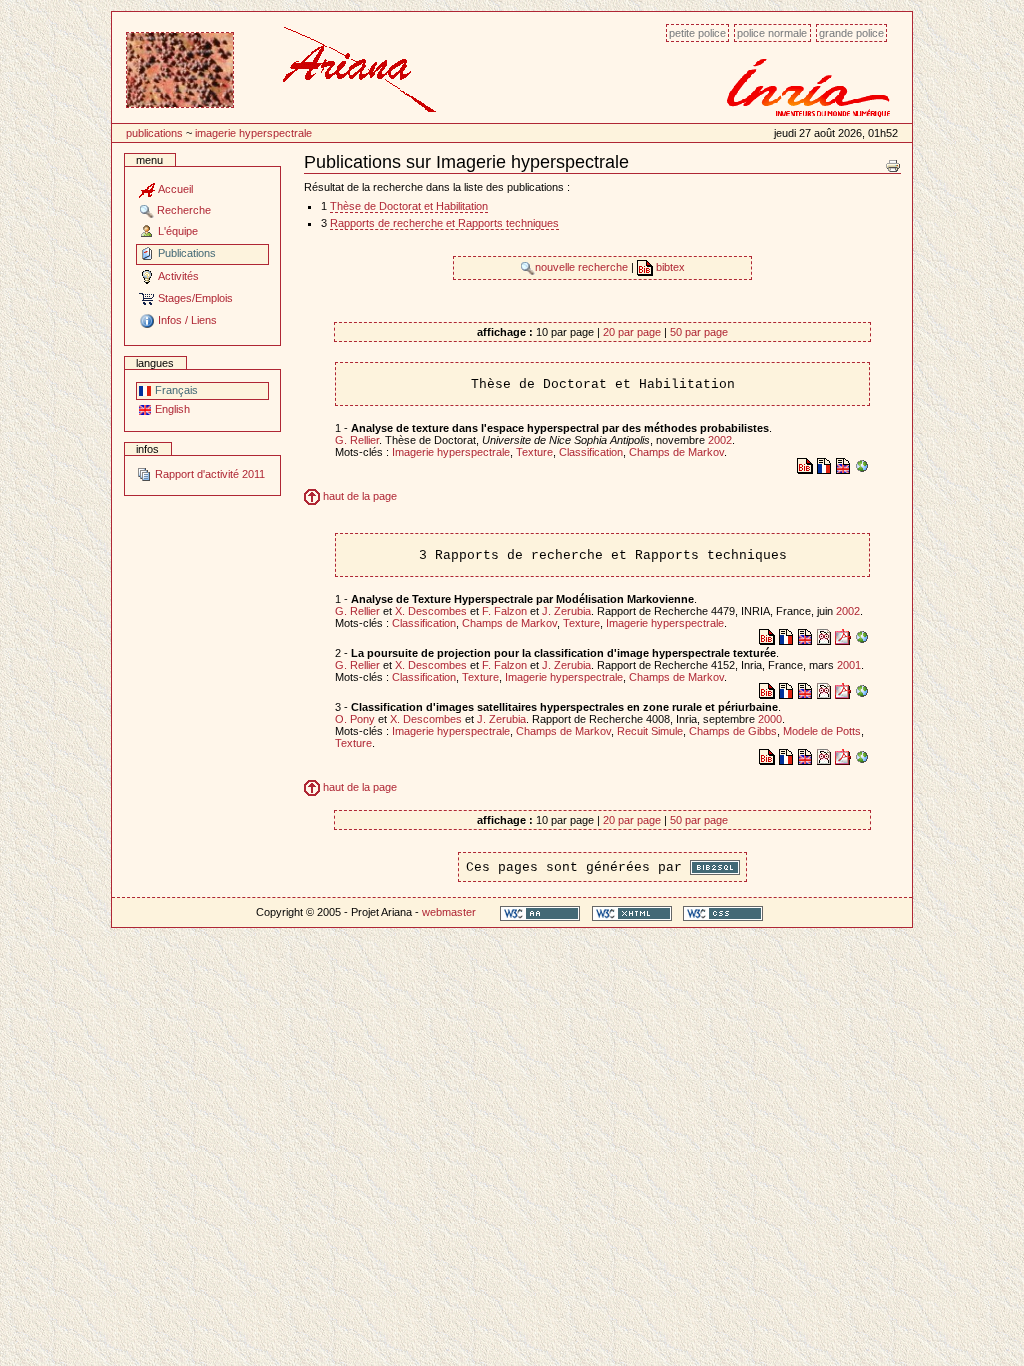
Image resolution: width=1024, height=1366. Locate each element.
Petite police (697, 33)
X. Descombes (431, 611)
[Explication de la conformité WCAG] (540, 912)
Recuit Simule (650, 731)
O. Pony (355, 719)
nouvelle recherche (583, 267)
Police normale (772, 33)
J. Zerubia (566, 611)
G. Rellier (357, 440)
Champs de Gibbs (733, 731)
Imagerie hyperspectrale (253, 133)
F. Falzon (504, 611)
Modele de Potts (822, 731)
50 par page (699, 332)
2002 (720, 440)
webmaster (449, 912)
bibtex (669, 267)
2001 (849, 665)
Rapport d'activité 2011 (208, 474)
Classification (591, 452)
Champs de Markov (676, 452)
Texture (534, 452)
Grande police (851, 33)
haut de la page (358, 496)
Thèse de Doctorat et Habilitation (409, 206)
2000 (770, 719)
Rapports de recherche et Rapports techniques (444, 223)
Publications (154, 133)
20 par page (632, 332)
